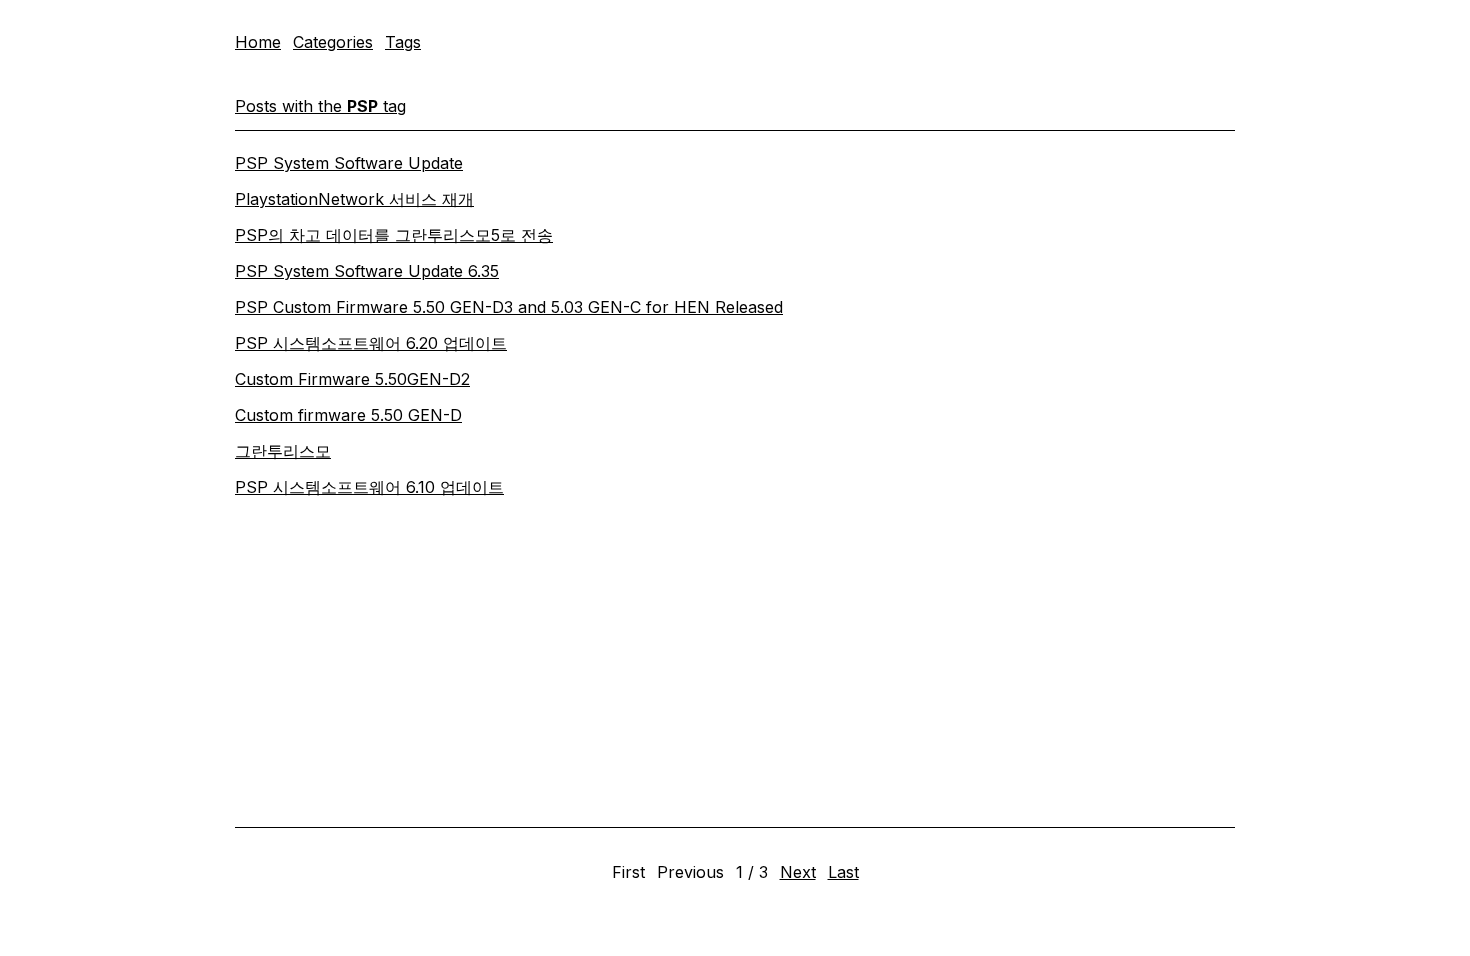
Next (798, 872)
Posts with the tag (320, 106)
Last (843, 872)
